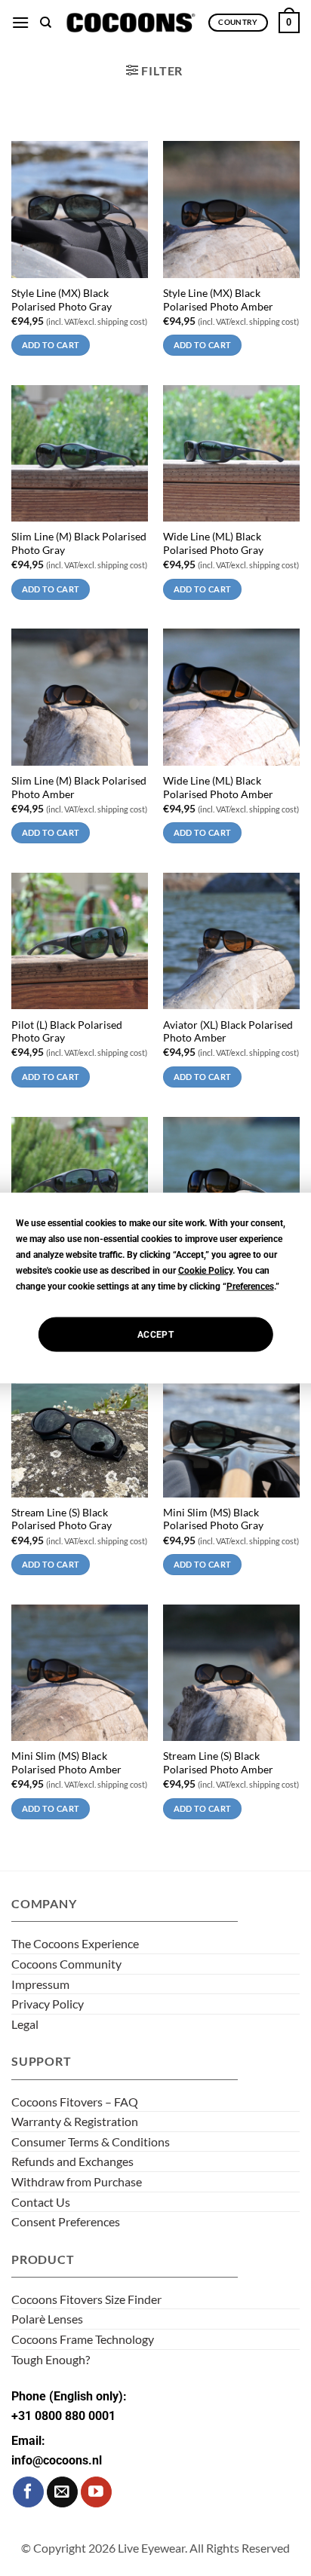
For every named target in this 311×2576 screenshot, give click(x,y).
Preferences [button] (250, 1286)
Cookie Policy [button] (205, 1271)
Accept (155, 1334)
